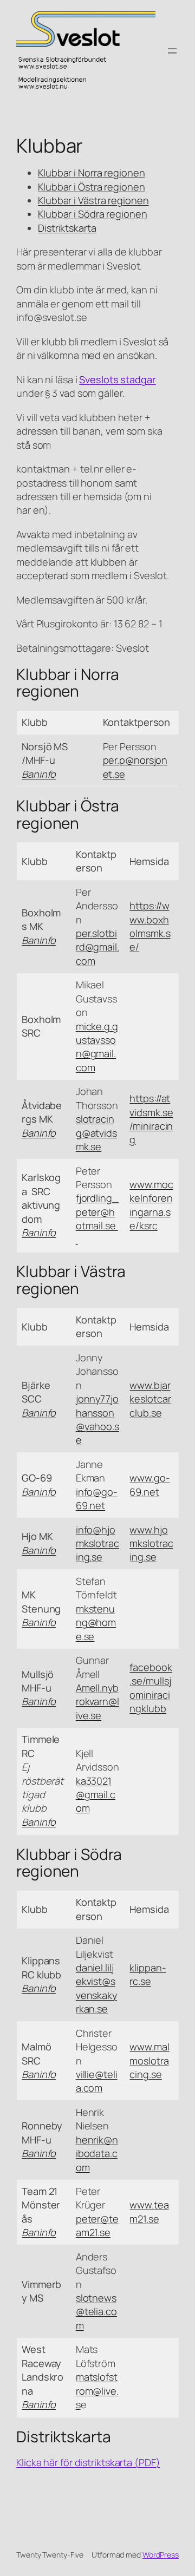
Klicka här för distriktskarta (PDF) (88, 2462)
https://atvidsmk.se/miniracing (151, 1119)
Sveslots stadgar (117, 379)
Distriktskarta (67, 228)
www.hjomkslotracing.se (151, 1543)
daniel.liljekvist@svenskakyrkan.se (96, 1988)
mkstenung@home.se (96, 1623)
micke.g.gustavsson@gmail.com (97, 1047)
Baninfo (39, 940)
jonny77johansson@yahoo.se (97, 1419)
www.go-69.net (149, 1484)
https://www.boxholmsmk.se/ (150, 926)
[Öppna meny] (172, 51)
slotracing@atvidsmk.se (96, 1133)
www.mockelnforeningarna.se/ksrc (151, 1205)
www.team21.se (149, 2211)
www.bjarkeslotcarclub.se (150, 1399)
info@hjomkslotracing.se (97, 1543)
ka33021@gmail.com (96, 1795)
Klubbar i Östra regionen (92, 187)
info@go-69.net (97, 1499)
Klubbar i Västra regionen (93, 200)
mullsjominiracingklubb (150, 1695)
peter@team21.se (97, 2226)
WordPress (161, 2555)
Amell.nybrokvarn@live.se (97, 1702)
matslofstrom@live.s (97, 2391)
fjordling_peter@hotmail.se (97, 1218)
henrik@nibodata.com (97, 2154)
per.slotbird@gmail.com (97, 947)
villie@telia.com (97, 2081)
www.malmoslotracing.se (149, 2060)
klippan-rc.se (148, 1974)
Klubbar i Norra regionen (92, 173)
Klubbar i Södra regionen (93, 214)
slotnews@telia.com (96, 2312)
